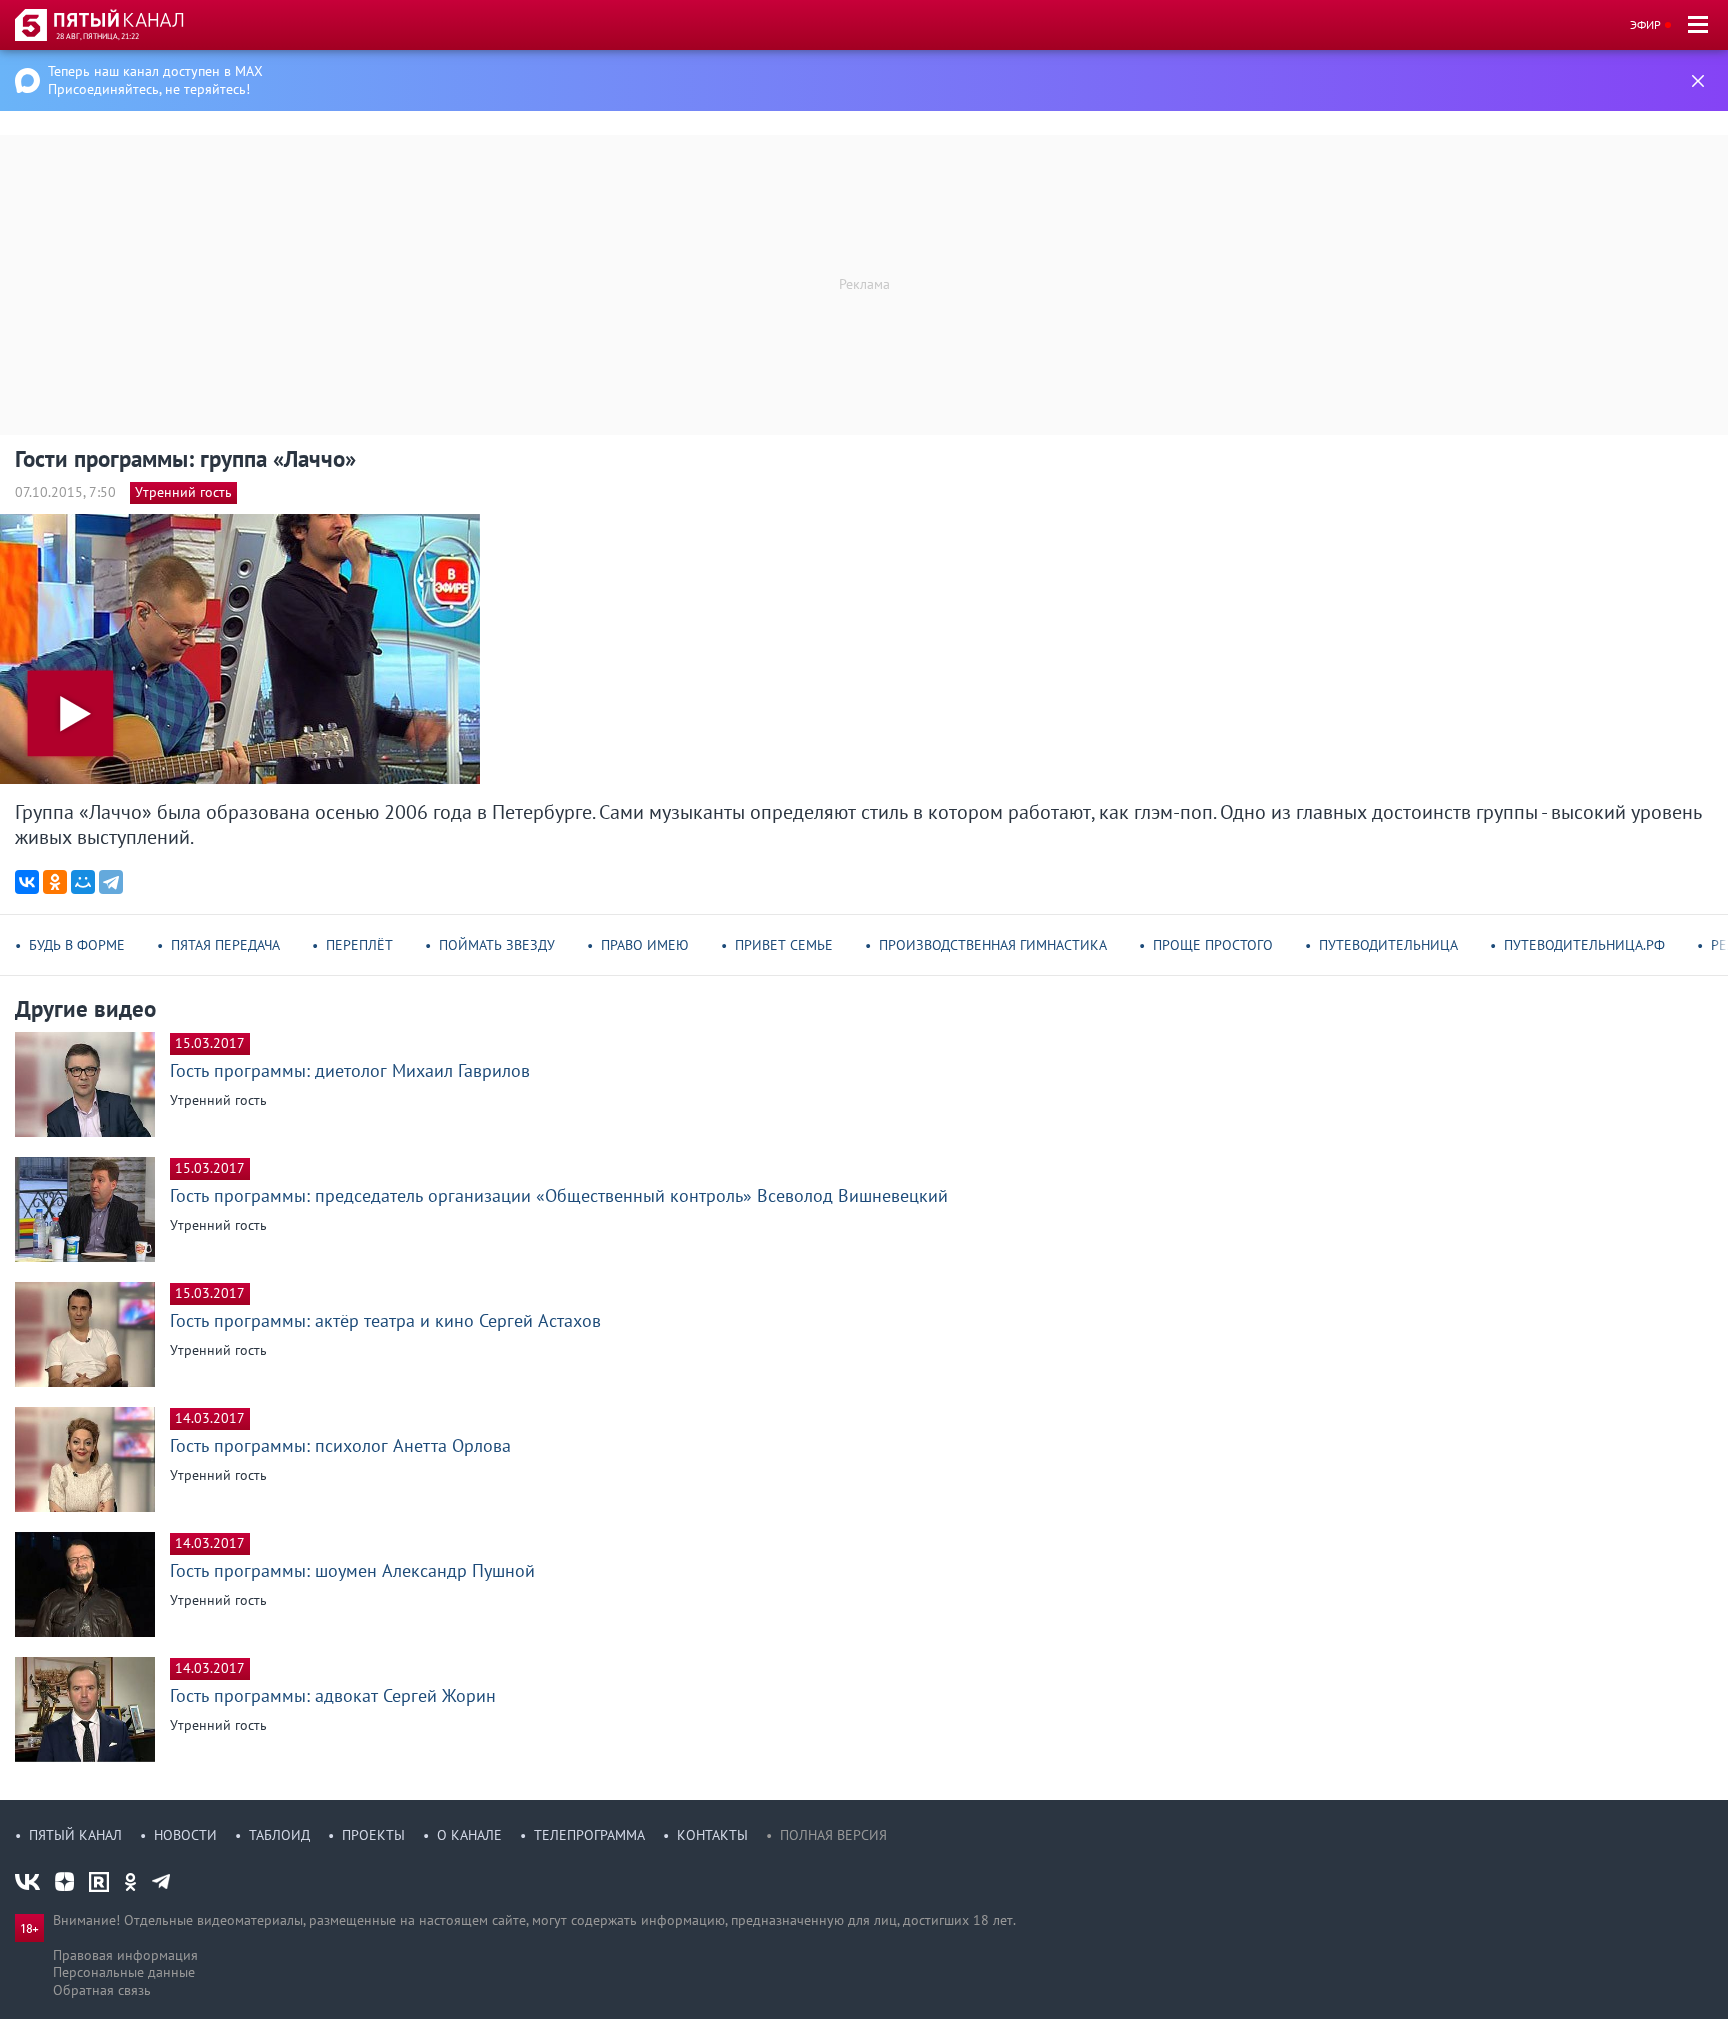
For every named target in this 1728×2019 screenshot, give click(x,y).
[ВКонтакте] (27, 882)
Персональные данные (124, 1972)
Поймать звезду (497, 945)
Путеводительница (1388, 945)
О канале (469, 1835)
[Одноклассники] (55, 882)
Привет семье (784, 945)
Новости (185, 1835)
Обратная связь (102, 1990)
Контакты (712, 1835)
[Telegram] (111, 882)
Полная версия (833, 1835)
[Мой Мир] (83, 882)
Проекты (373, 1835)
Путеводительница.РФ (1584, 945)
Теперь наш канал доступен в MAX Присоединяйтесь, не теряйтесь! (155, 80)
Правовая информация (125, 1955)
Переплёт (359, 945)
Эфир (1645, 24)
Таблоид (279, 1835)
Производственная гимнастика (993, 945)
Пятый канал (75, 1835)
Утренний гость (183, 492)
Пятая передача (225, 945)
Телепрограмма (589, 1835)
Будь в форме (77, 945)
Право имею (645, 945)
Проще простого (1213, 945)
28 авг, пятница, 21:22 (97, 36)
